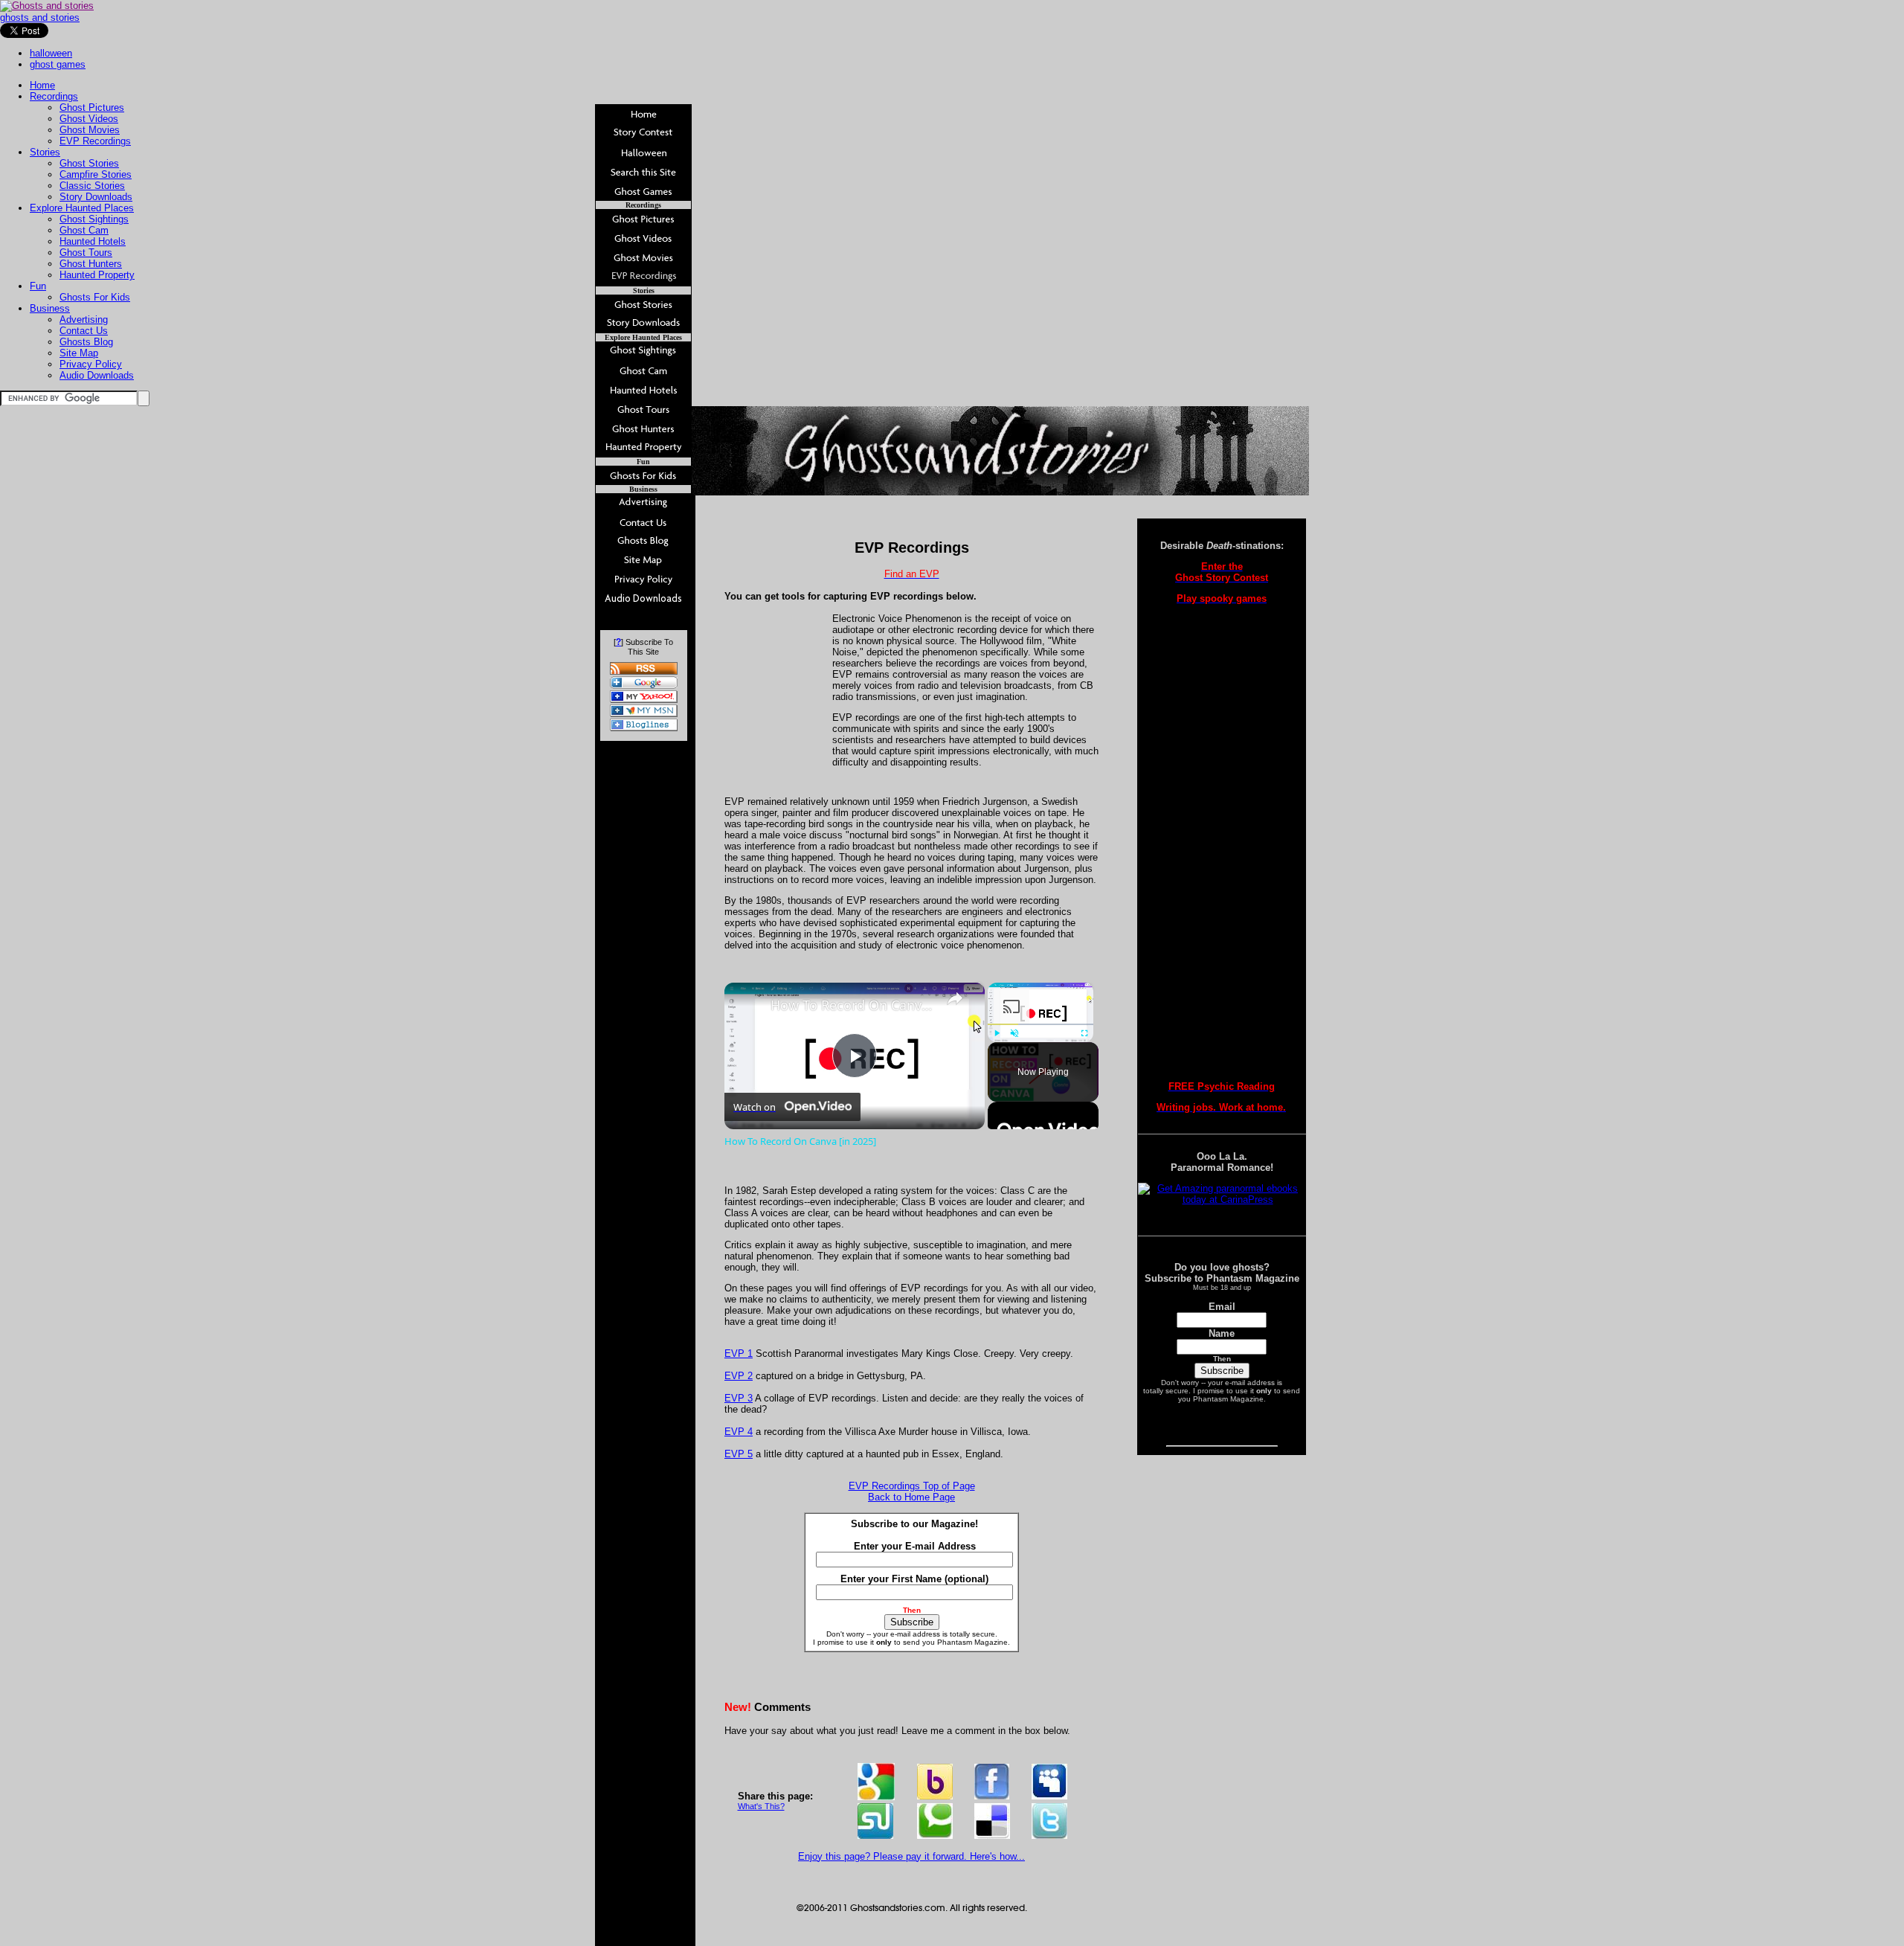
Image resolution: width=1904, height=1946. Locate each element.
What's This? (761, 1806)
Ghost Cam (84, 230)
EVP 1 (739, 1353)
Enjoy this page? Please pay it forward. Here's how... (911, 1856)
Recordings (54, 96)
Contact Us (84, 331)
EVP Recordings (95, 141)
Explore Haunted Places (82, 208)
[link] (748, 1006)
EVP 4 (739, 1432)
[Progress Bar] (1041, 1024)
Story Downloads (96, 197)
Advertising (84, 319)
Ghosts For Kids (95, 297)
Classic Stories (92, 186)
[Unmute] (1014, 1033)
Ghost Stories (89, 163)
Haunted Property (97, 275)
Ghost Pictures (92, 107)
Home (42, 85)
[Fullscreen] (1084, 1033)
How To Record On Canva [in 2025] (852, 1005)
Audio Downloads (97, 375)
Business (50, 308)
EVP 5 (739, 1454)
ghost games (58, 64)
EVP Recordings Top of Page (912, 1486)
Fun (38, 286)
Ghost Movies (90, 130)
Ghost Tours (86, 253)
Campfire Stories (96, 174)
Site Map (79, 353)
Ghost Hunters (91, 264)
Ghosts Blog (86, 342)
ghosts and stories (40, 17)
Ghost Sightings (94, 219)
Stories (45, 152)
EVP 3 (739, 1398)
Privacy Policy (91, 364)
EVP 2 (739, 1376)
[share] (955, 998)
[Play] (997, 1033)
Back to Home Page (911, 1497)
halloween (51, 53)
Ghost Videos (89, 119)
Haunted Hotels (93, 241)
